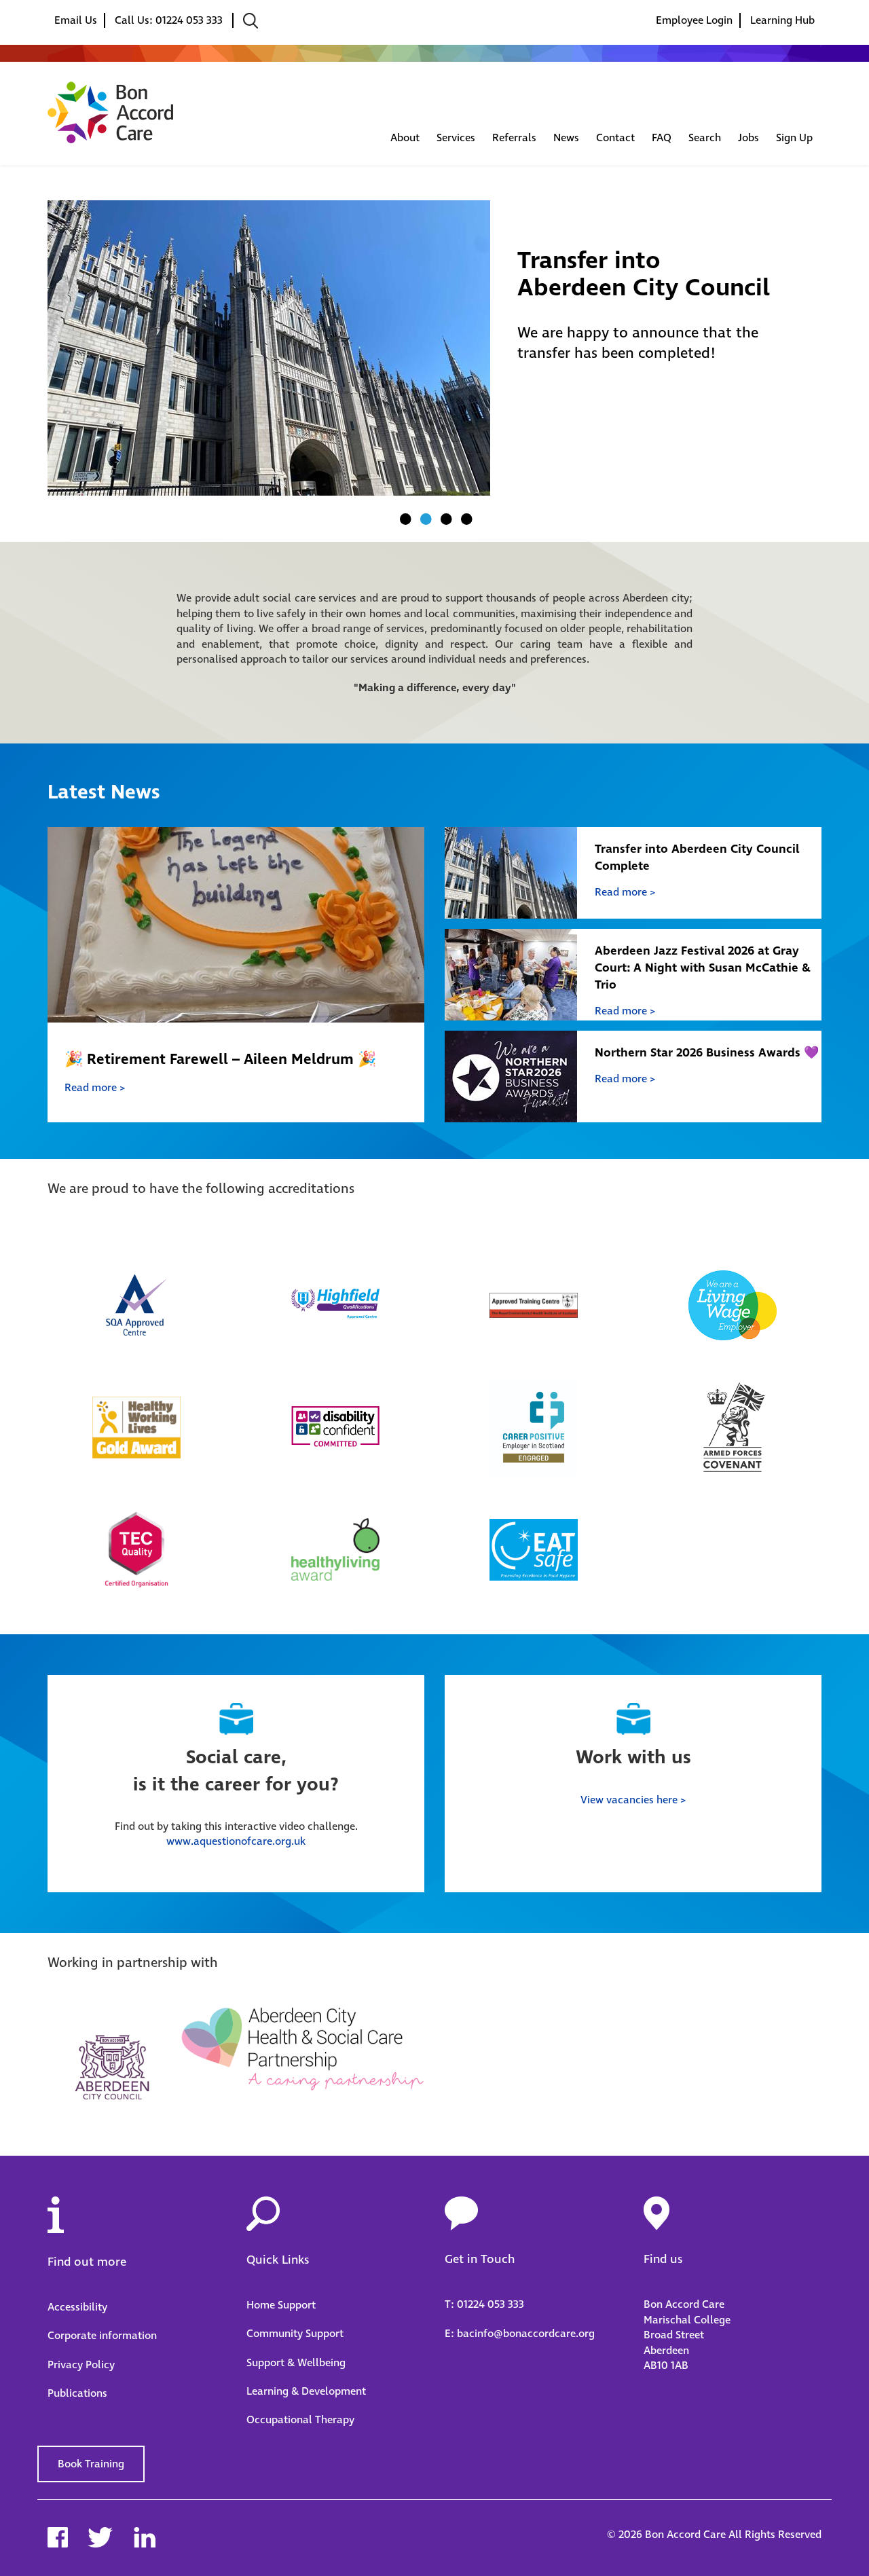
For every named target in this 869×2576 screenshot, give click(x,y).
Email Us (76, 20)
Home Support (281, 2305)
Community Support (295, 2334)
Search (705, 138)
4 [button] (465, 519)
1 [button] (404, 519)
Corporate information (102, 2336)
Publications (77, 2393)
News (566, 138)
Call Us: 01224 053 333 (170, 20)
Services (456, 138)
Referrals (514, 138)
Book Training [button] (91, 2464)
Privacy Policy (81, 2365)
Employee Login (694, 20)
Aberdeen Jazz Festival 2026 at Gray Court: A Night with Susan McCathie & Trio (703, 968)
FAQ (662, 138)
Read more (91, 1088)
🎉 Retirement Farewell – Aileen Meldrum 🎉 (220, 1059)
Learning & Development (306, 2391)
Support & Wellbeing (296, 2363)
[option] (434, 348)
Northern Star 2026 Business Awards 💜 (707, 1053)
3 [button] (445, 519)
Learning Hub (782, 20)
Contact (615, 138)
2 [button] (424, 519)
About (405, 138)
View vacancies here (629, 1800)
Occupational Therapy (300, 2420)
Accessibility (77, 2307)
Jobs (748, 138)
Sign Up (794, 138)
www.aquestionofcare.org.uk (236, 1841)
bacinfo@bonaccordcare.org (526, 2334)
